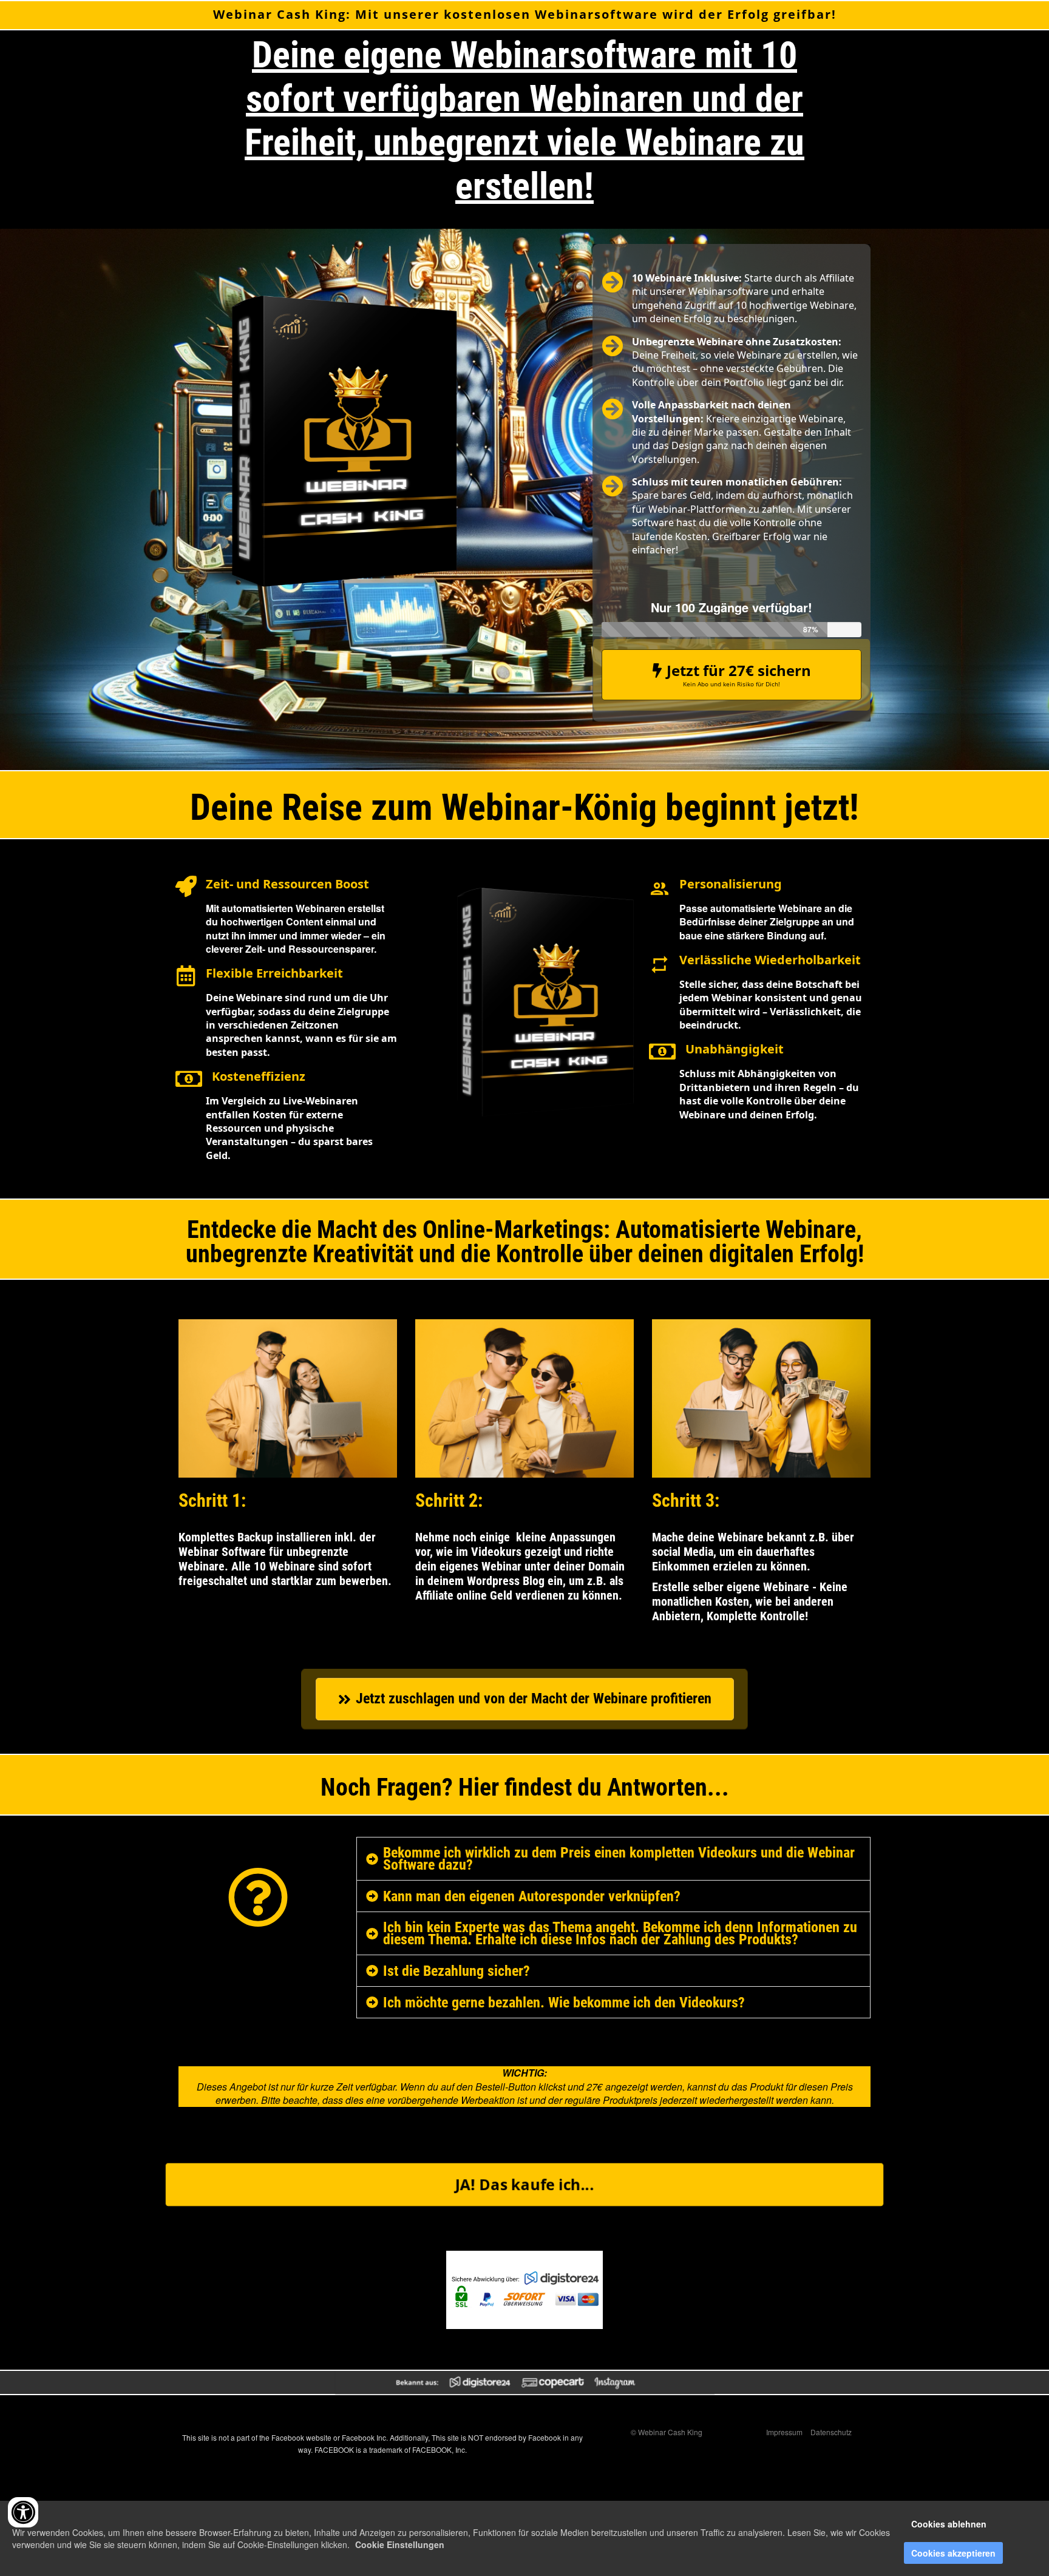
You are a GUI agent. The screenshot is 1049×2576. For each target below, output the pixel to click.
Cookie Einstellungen (400, 2544)
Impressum (784, 2432)
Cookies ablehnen (949, 2524)
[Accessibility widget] (23, 2512)
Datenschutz (831, 2432)
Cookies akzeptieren (953, 2553)
